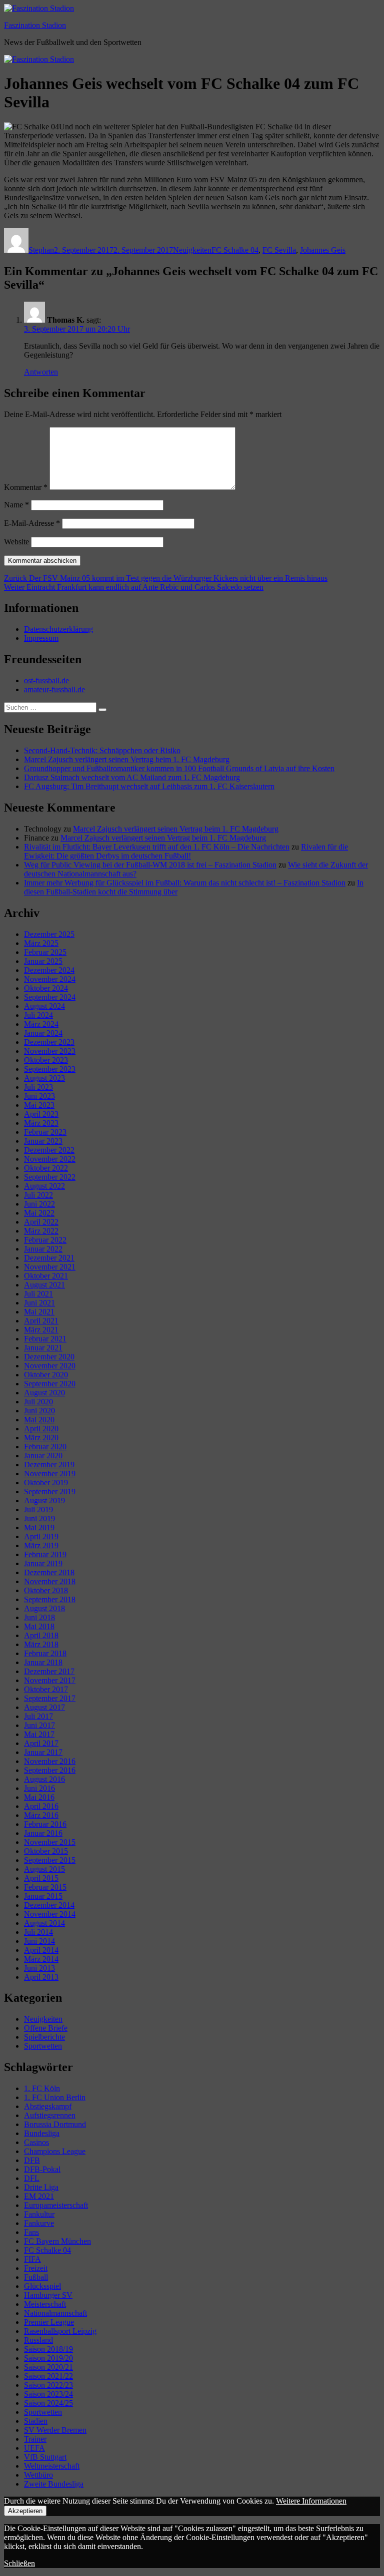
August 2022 (44, 1186)
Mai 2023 (39, 1105)
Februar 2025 (45, 952)
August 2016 (44, 1779)
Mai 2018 (39, 1626)
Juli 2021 (38, 1294)
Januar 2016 (43, 1833)
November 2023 (50, 1051)
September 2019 (50, 1492)
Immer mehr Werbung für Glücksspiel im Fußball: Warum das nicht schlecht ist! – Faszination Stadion (185, 883)
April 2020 (41, 1429)
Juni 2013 (39, 1968)
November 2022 (50, 1159)
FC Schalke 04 (235, 250)
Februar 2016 (45, 1824)
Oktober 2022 (46, 1168)
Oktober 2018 (46, 1590)
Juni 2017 (39, 1725)
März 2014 (41, 1959)
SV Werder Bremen (55, 2430)
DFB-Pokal (42, 2169)
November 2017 (50, 1680)
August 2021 (44, 1285)
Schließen (19, 2563)
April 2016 (41, 1806)
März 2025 (41, 943)
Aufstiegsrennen (50, 2115)
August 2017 (44, 1707)
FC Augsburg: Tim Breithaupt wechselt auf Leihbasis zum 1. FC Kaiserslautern (149, 786)
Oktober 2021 (46, 1276)
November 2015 (50, 1842)
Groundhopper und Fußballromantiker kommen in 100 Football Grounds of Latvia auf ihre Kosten (179, 768)
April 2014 (41, 1950)
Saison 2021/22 (48, 2376)
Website (16, 542)
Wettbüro (38, 2475)
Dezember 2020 (49, 1357)
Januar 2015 (43, 1896)
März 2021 (41, 1330)
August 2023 (44, 1078)
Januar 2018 (43, 1662)
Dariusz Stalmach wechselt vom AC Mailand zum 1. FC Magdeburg (132, 777)
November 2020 (50, 1366)
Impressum (41, 638)
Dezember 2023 (49, 1042)
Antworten (41, 372)
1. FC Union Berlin (55, 2097)
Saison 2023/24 (48, 2394)
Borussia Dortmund (55, 2124)
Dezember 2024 (49, 970)
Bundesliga (42, 2133)
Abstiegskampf (48, 2106)
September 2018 (50, 1599)
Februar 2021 (45, 1339)
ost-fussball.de (46, 680)
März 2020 (41, 1438)
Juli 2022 (38, 1195)
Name (16, 505)
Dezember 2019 (49, 1465)
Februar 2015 (45, 1887)
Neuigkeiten (192, 250)
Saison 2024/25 (48, 2403)
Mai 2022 (39, 1213)
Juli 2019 (38, 1509)
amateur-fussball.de (54, 689)
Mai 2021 (39, 1312)
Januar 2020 (43, 1456)
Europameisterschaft (56, 2205)
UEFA (34, 2448)
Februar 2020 (45, 1447)
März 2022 (41, 1231)
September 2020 (50, 1384)
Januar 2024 (43, 1033)
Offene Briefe (46, 2028)
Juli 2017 (38, 1716)
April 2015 (41, 1878)
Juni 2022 (39, 1204)
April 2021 (41, 1321)
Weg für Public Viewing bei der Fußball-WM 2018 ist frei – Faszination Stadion (150, 865)
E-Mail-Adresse (32, 523)
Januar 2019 (43, 1563)
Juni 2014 (39, 1941)
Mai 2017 (39, 1734)
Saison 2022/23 (48, 2385)
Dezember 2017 (49, 1671)
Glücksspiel (42, 2286)
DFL (32, 2178)
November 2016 (50, 1761)
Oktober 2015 (46, 1851)
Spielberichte (44, 2037)
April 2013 (41, 1977)
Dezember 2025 (49, 934)
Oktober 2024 (46, 988)
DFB (32, 2160)
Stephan (41, 250)
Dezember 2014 (49, 1905)
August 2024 (44, 1006)
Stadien (36, 2421)
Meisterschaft (45, 2304)
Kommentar (26, 487)
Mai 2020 (39, 1420)
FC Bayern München (57, 2241)
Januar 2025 (43, 961)
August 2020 (44, 1393)
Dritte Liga (41, 2187)
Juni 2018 (39, 1617)
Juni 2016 (39, 1788)
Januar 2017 (43, 1752)
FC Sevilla (279, 250)
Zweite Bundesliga (54, 2484)
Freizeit (36, 2268)
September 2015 (50, 1860)
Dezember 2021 (49, 1258)
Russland (38, 2340)
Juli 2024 (38, 1015)
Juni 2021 (39, 1303)
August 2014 (44, 1923)
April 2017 (41, 1743)
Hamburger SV (48, 2295)
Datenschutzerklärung (58, 629)
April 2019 (41, 1536)
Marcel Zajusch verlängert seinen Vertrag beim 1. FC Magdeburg (127, 759)
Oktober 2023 (46, 1060)
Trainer (35, 2439)
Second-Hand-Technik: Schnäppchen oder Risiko (102, 750)
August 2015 (44, 1869)
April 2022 (41, 1222)
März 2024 (41, 1024)
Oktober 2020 (46, 1375)
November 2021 (50, 1267)
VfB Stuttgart (45, 2457)
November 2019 (50, 1474)
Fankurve (39, 2223)
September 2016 (50, 1770)
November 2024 (50, 979)
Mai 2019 (39, 1527)
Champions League (55, 2151)
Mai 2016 (39, 1797)
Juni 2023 (39, 1096)
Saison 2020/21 (48, 2367)
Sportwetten (43, 2046)
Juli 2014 (38, 1932)
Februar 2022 (45, 1240)
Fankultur (39, 2214)
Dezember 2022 (49, 1150)
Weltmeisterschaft (52, 2466)
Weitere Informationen (311, 2501)
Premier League (49, 2322)
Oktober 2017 (46, 1689)
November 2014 (50, 1914)
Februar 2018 (45, 1653)
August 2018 (44, 1608)
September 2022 (50, 1177)
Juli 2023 (38, 1087)
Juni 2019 (39, 1518)
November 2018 (50, 1581)
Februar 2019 (45, 1554)
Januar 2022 (43, 1249)
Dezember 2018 (49, 1572)
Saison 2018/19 (48, 2349)
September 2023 (50, 1069)
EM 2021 (39, 2196)
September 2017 (50, 1698)
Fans (31, 2232)
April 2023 (41, 1114)
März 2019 (41, 1545)
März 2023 (41, 1123)
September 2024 (50, 997)
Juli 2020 (38, 1402)
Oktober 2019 (46, 1483)
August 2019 (44, 1501)
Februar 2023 (45, 1132)
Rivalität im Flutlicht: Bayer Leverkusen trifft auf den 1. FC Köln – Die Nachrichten (157, 847)
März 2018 (41, 1644)
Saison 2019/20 (48, 2358)
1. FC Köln (42, 2088)
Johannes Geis (323, 250)
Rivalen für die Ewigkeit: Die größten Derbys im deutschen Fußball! (186, 851)
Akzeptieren (25, 2511)
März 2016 (41, 1815)
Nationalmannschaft (55, 2313)
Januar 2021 (43, 1348)
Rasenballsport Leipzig (60, 2331)
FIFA (32, 2259)
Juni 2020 (39, 1411)
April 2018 (41, 1635)
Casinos (36, 2142)
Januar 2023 (43, 1141)
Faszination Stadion (35, 25)
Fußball (36, 2277)
